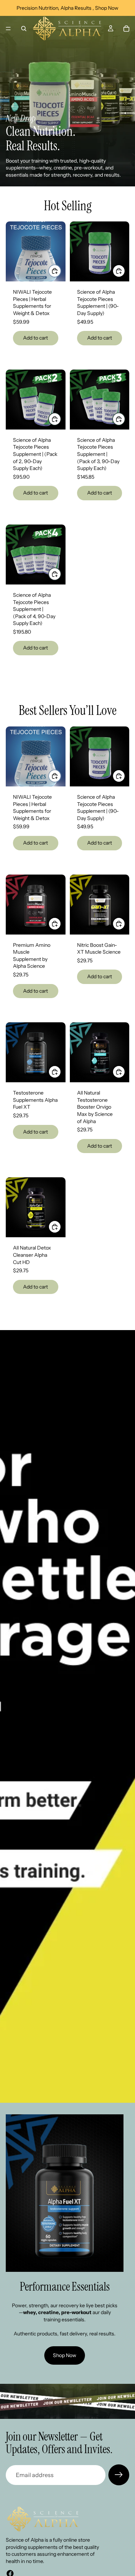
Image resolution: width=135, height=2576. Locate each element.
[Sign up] (119, 2475)
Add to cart (35, 338)
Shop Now (65, 2355)
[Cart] (126, 29)
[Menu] (8, 29)
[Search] (24, 29)
